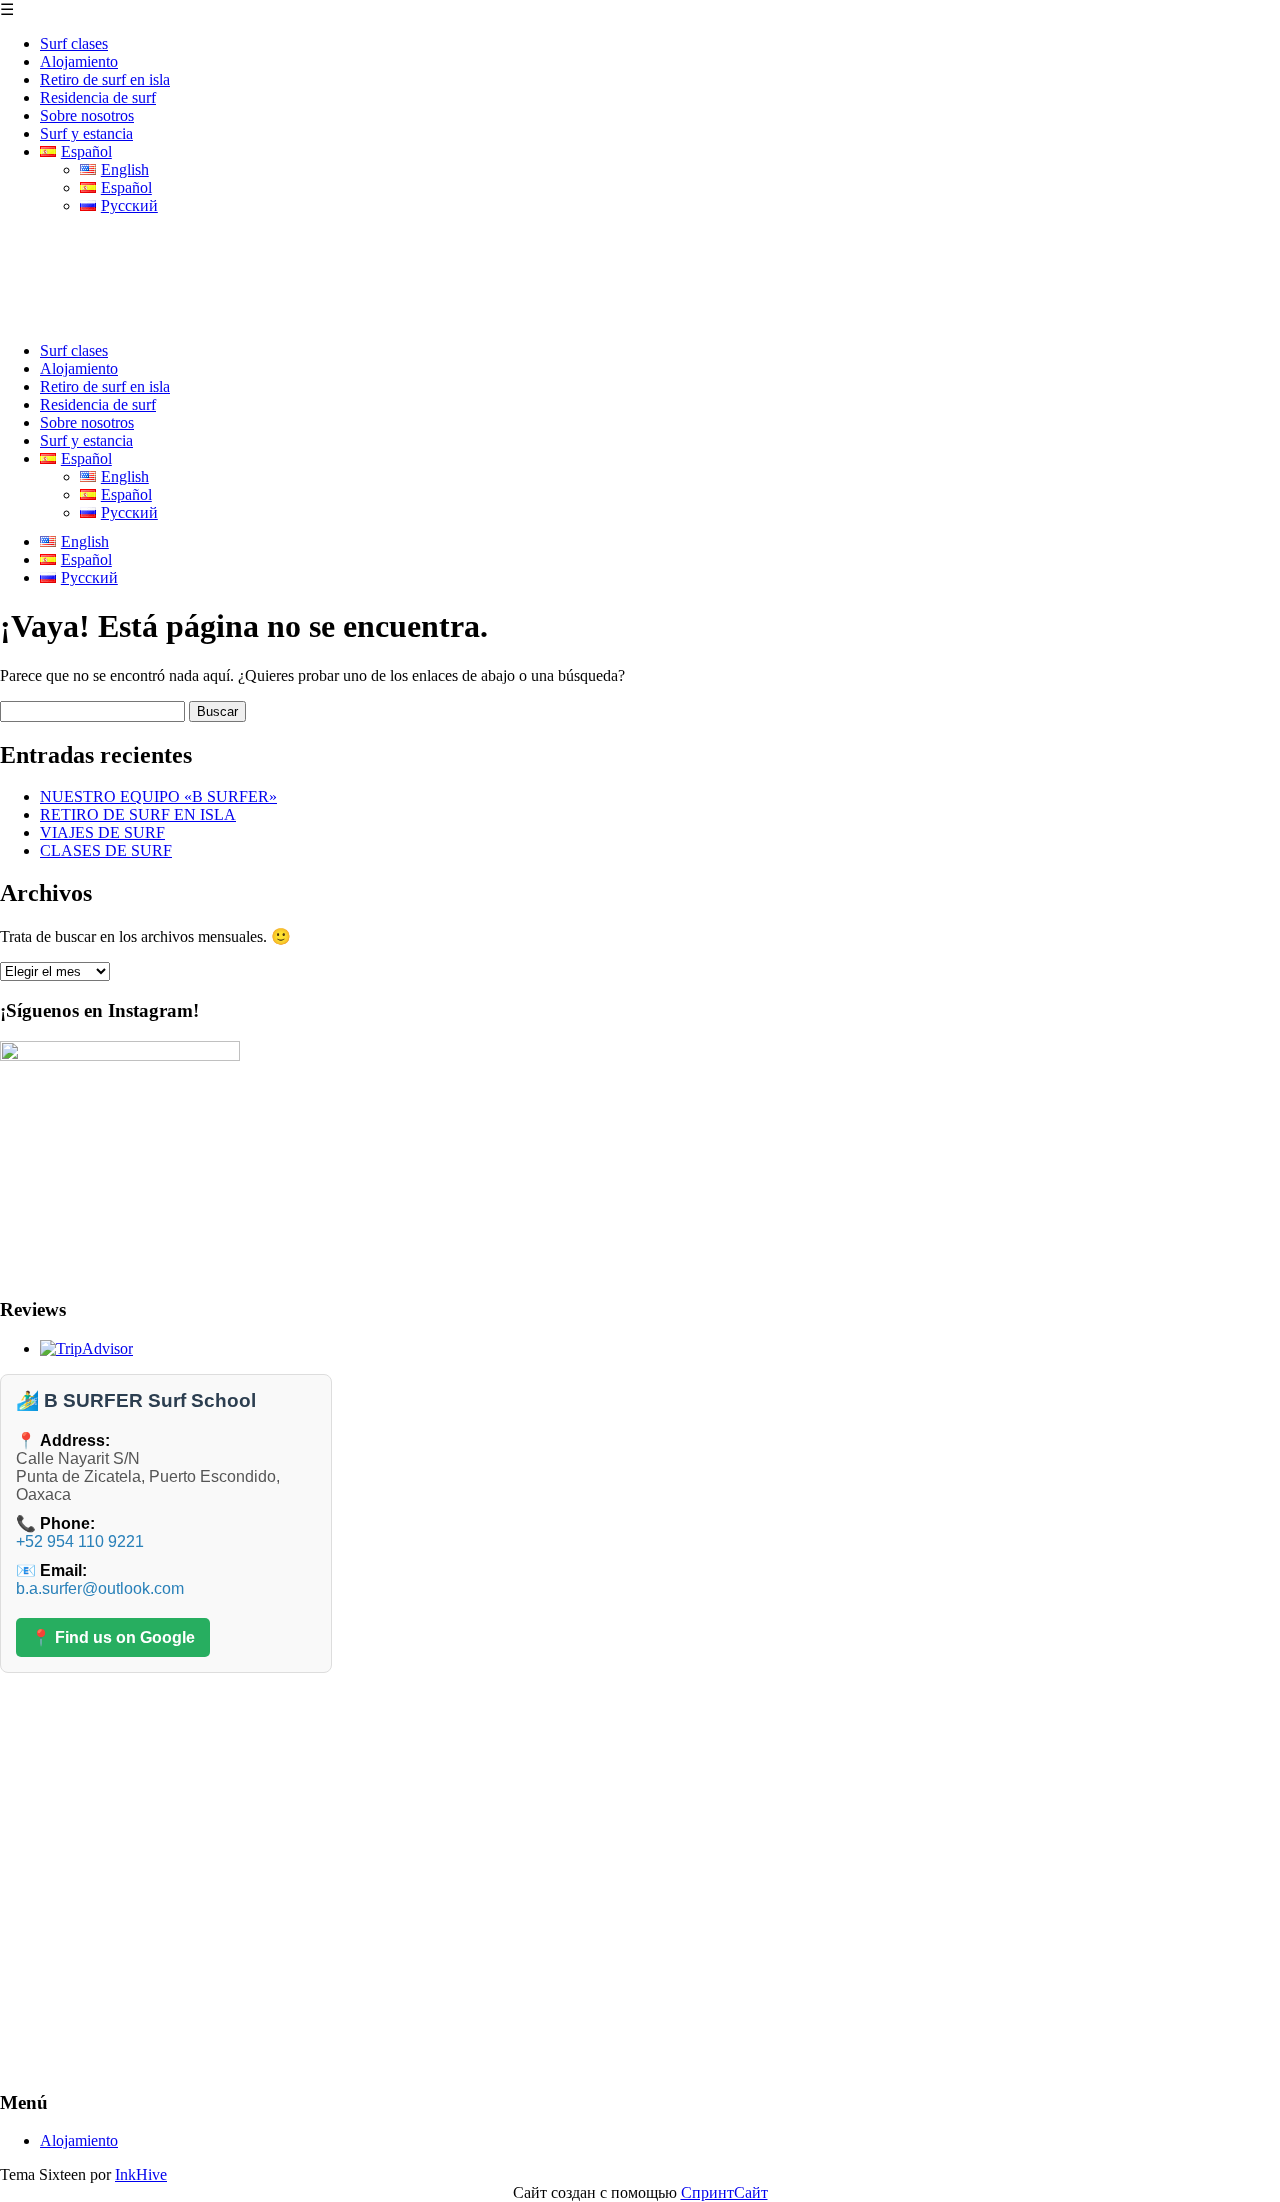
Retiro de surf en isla (105, 79)
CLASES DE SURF (106, 850)
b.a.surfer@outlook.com (100, 1588)
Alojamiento (79, 61)
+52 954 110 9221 (80, 1541)
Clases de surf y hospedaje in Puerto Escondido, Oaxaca (381, 254)
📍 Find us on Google (113, 1637)
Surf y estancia (86, 133)
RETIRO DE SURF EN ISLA (138, 814)
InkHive (141, 2174)
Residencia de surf (98, 97)
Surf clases (74, 43)
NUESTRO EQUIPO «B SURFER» (158, 796)
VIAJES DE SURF (102, 832)
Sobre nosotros (87, 115)
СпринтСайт (724, 2192)
